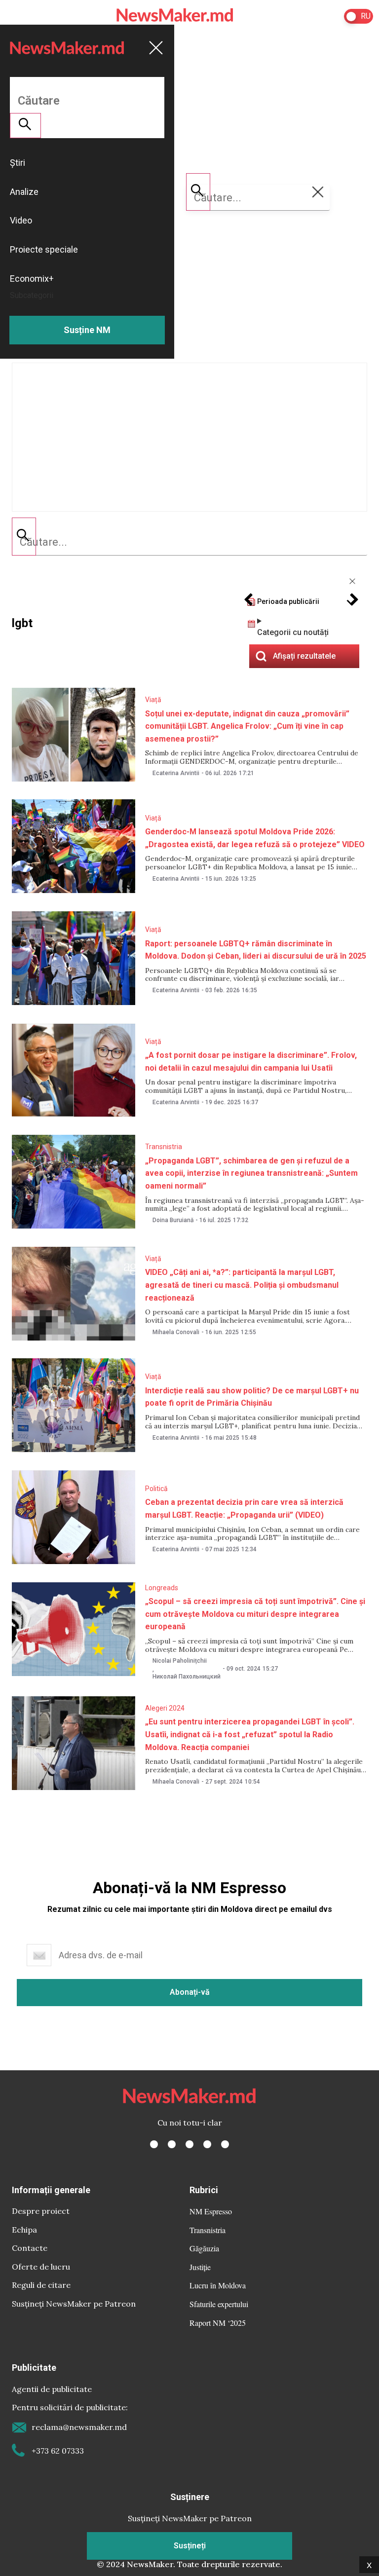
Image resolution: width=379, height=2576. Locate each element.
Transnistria (164, 1147)
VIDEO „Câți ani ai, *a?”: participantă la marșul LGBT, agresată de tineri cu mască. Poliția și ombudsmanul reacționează (242, 1285)
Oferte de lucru (41, 2267)
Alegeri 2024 (165, 1708)
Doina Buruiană (173, 1220)
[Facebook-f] (154, 2144)
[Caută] (24, 536)
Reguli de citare (41, 2285)
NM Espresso (211, 2211)
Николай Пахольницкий (187, 1677)
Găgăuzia (204, 2248)
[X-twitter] (172, 2144)
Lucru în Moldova (218, 2285)
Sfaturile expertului (219, 2304)
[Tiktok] (207, 2144)
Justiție (200, 2267)
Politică (156, 1489)
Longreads (162, 1588)
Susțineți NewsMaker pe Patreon (74, 2304)
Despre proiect (41, 2211)
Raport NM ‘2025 (218, 2323)
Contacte (30, 2248)
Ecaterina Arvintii (176, 773)
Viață (153, 700)
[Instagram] (189, 2144)
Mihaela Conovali (176, 1332)
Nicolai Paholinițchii (180, 1661)
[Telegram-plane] (225, 2144)
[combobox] (189, 542)
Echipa (24, 2230)
